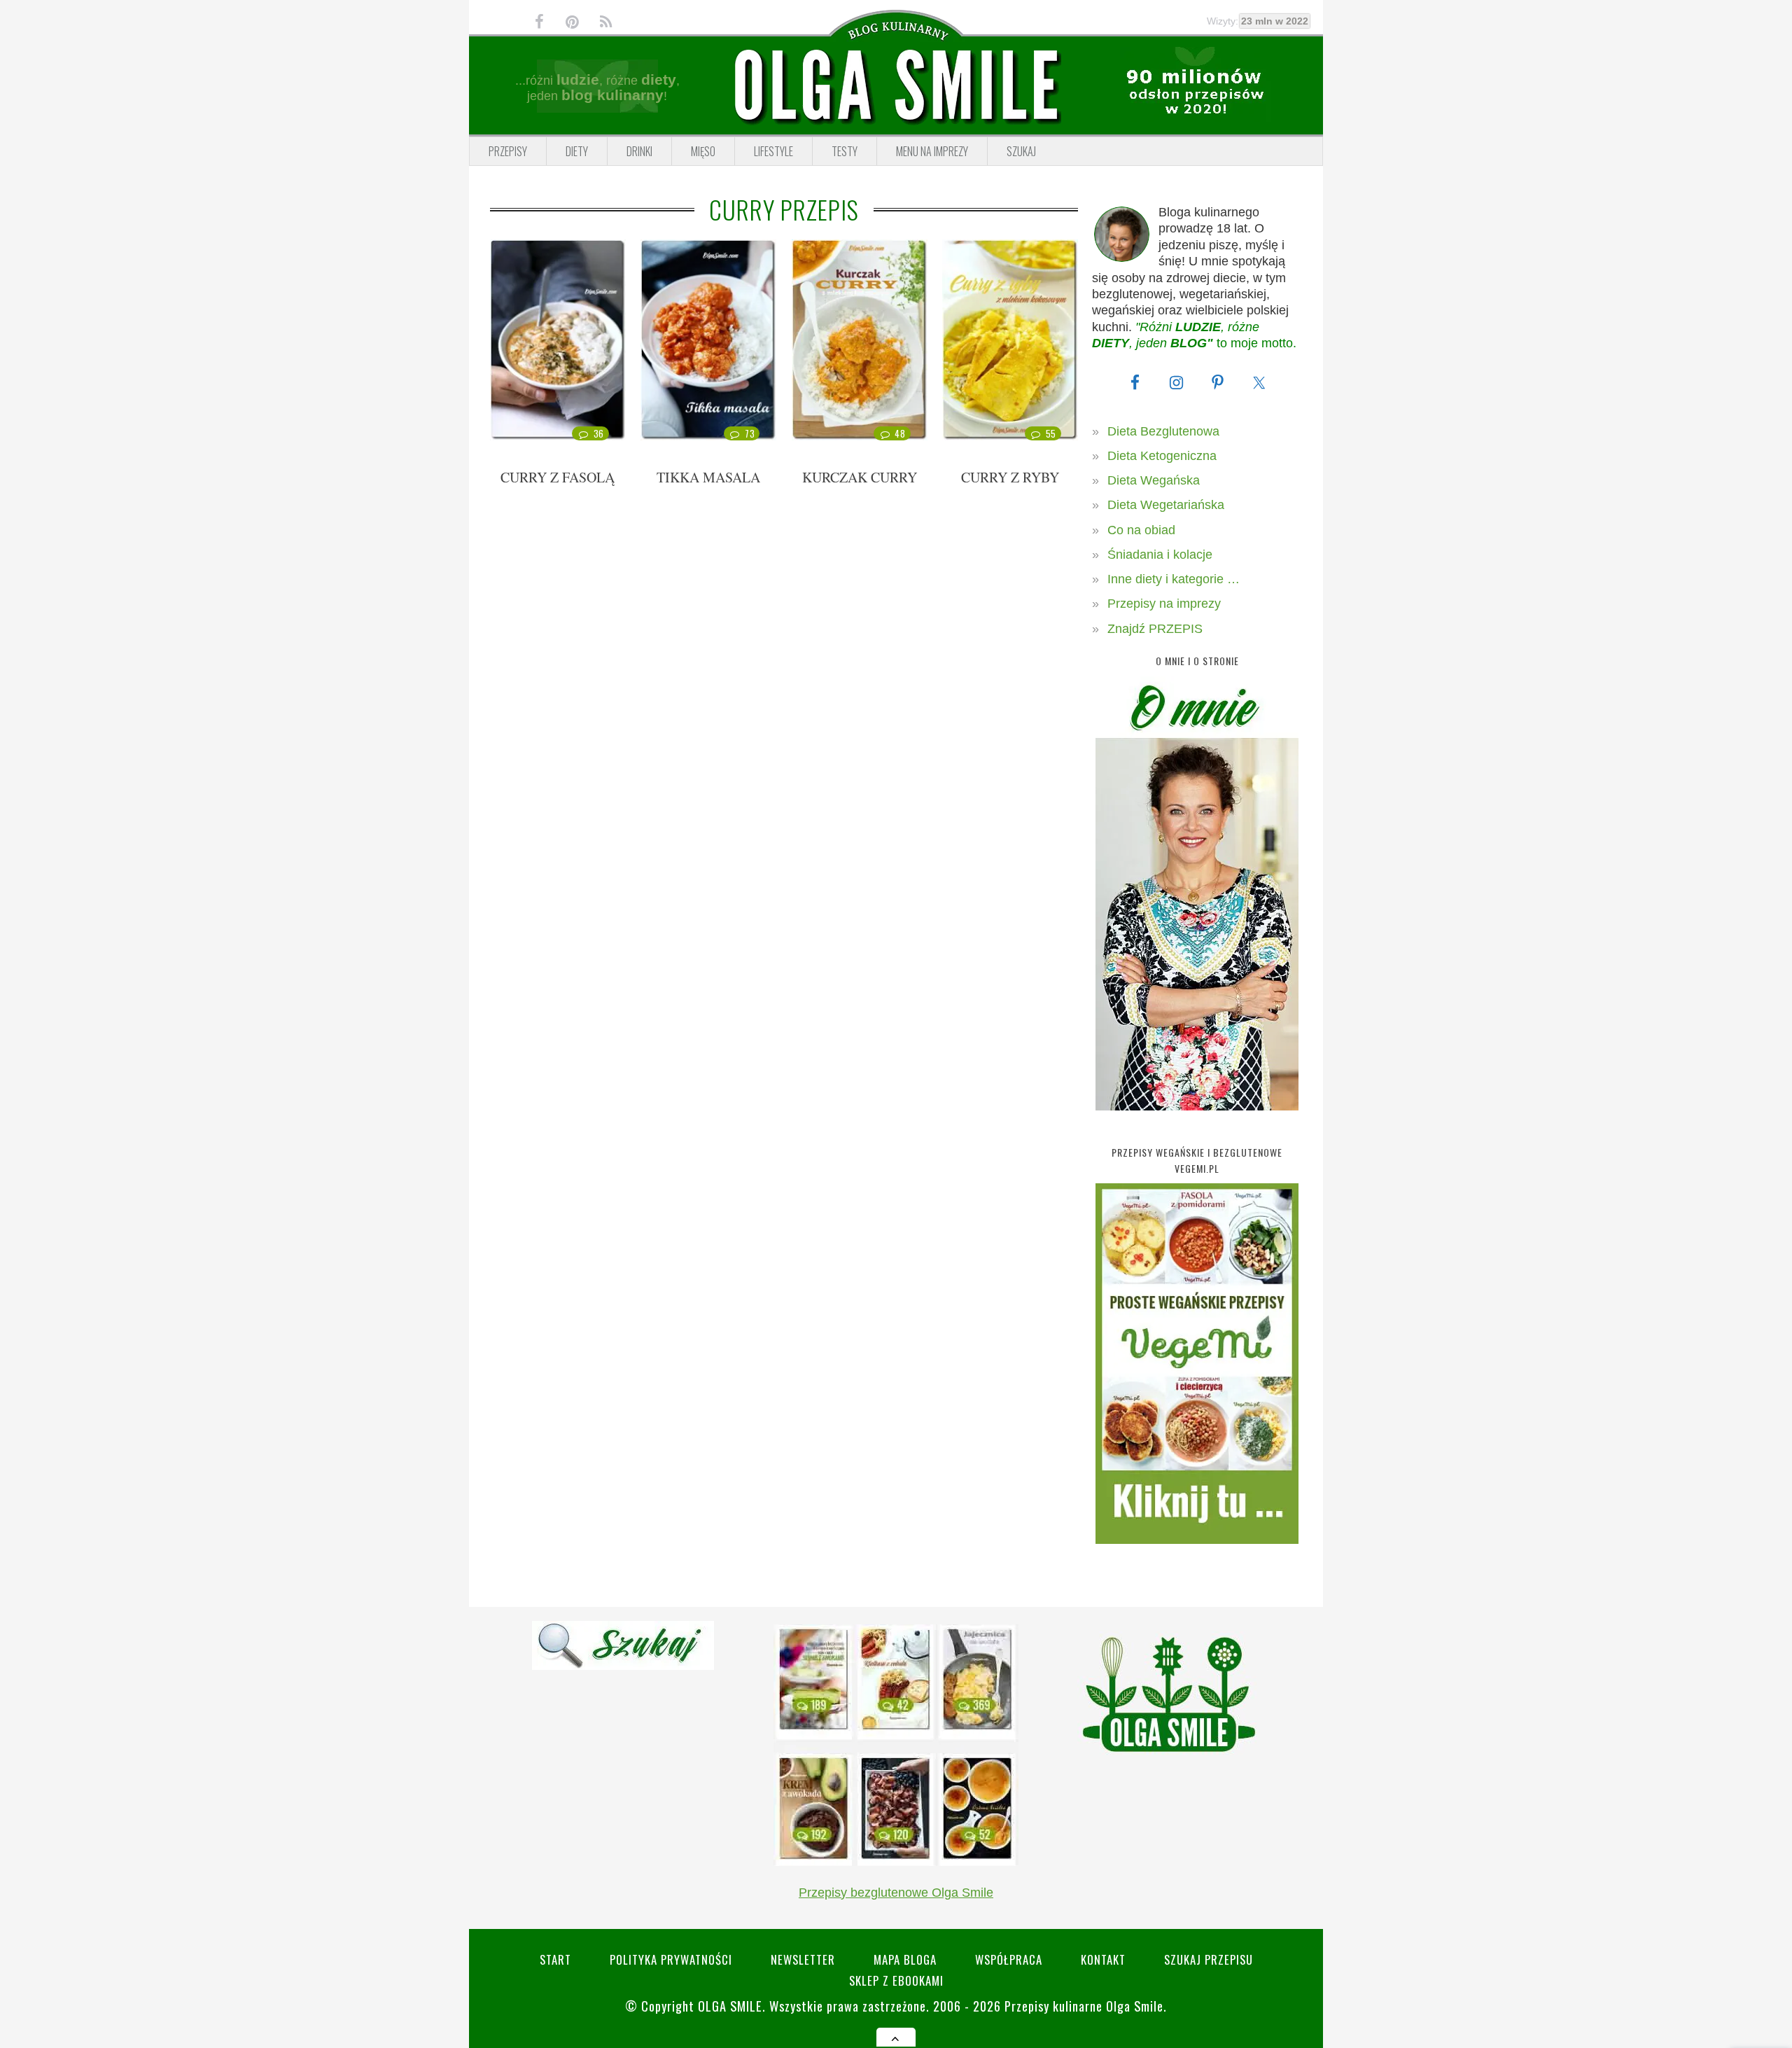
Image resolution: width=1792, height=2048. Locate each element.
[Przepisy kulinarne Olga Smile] (896, 86)
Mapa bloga (905, 1959)
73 (750, 433)
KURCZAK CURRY (860, 477)
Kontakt (1103, 1959)
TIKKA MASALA (708, 477)
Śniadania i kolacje (1160, 555)
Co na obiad (1141, 530)
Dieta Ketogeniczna (1162, 456)
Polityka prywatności (671, 1959)
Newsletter (803, 1959)
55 (1051, 433)
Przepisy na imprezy (1164, 604)
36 (599, 433)
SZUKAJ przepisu (1209, 1959)
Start (555, 1959)
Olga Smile (730, 2006)
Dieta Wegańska (1154, 480)
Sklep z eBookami (896, 1980)
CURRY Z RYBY (1010, 477)
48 (900, 433)
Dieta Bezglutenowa (1163, 431)
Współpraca (1009, 1959)
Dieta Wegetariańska (1166, 505)
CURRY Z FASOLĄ (558, 477)
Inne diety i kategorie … (1174, 579)
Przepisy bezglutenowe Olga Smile (896, 1893)
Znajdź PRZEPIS (1155, 629)
